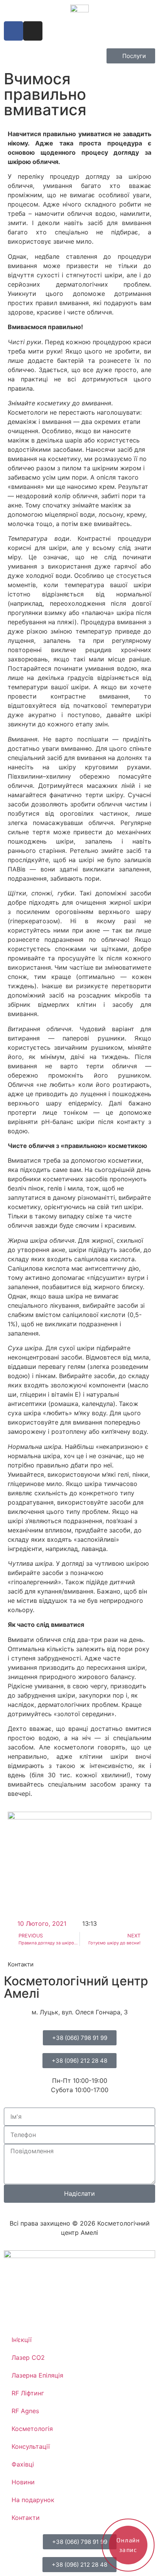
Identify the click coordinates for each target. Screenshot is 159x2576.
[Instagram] (33, 31)
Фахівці (23, 2464)
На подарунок (33, 2500)
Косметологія (32, 2429)
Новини (23, 2482)
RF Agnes (25, 2411)
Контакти (26, 2518)
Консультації (31, 2446)
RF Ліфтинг (28, 2393)
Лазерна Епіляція (37, 2375)
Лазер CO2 (28, 2357)
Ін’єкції (22, 2340)
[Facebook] (14, 31)
